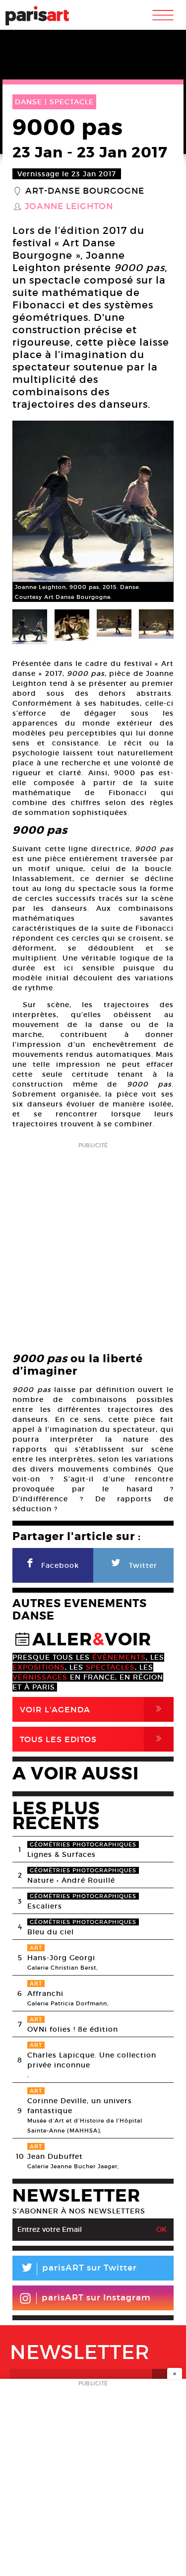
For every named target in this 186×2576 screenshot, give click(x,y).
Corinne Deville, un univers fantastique (80, 2106)
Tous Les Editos (93, 1739)
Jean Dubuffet (55, 2156)
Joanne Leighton (69, 207)
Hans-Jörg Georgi (61, 1958)
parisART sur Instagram (96, 2298)
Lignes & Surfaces (62, 1854)
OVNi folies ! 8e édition (73, 2029)
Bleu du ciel (51, 1932)
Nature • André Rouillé (71, 1880)
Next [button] (154, 512)
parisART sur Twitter (78, 2269)
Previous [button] (32, 512)
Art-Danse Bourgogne (85, 191)
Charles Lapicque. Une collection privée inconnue (92, 2060)
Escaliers (45, 1906)
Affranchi (45, 1993)
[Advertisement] (93, 1244)
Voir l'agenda (93, 1709)
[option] (93, 511)
